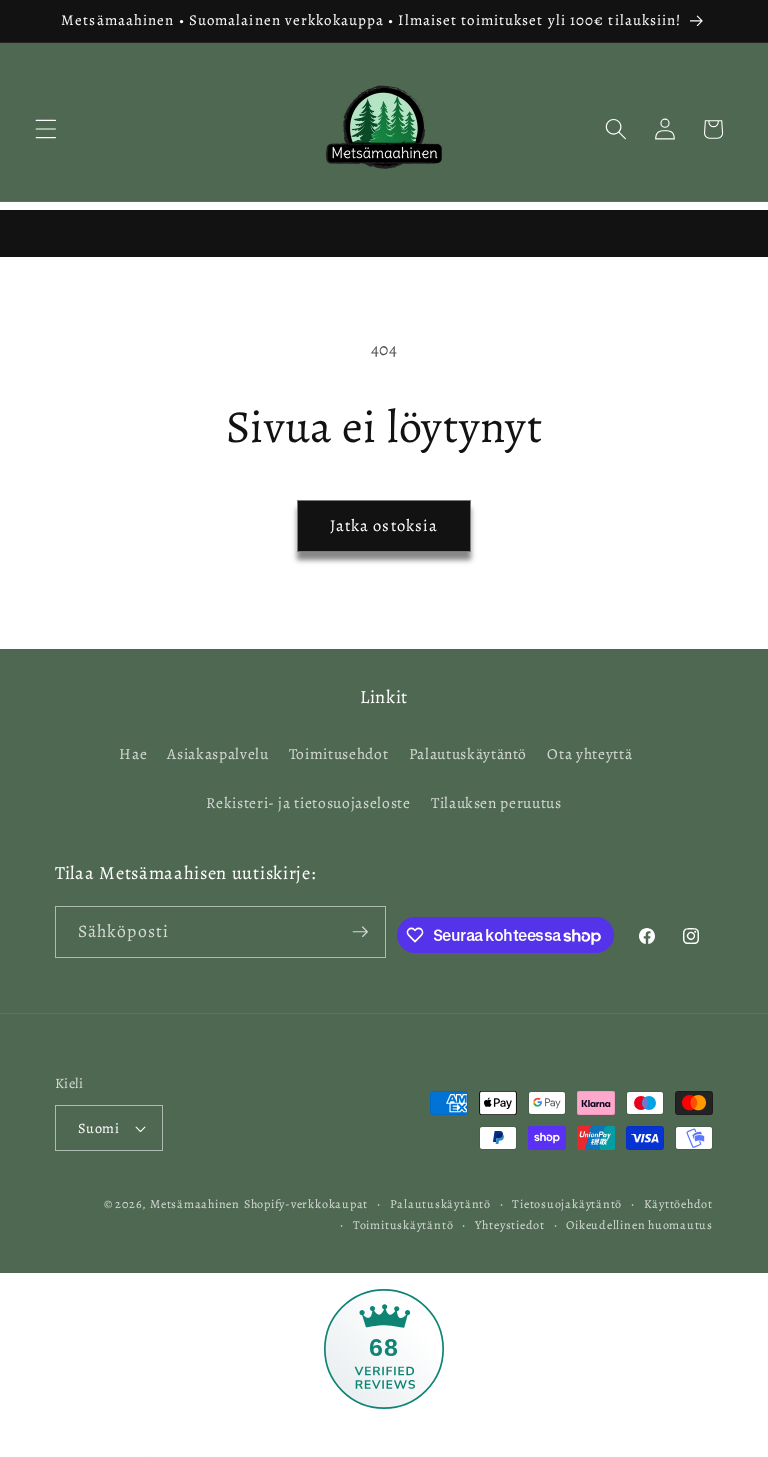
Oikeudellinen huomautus (639, 1225)
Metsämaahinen (195, 1204)
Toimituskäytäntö (403, 1225)
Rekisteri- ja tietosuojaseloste (308, 802)
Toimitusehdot (339, 753)
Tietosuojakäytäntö (567, 1204)
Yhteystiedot (510, 1225)
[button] (46, 129)
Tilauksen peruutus (496, 802)
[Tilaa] (360, 932)
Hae (133, 753)
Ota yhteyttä (589, 753)
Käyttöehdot (678, 1204)
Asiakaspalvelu (217, 753)
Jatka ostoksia (384, 525)
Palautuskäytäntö (468, 753)
